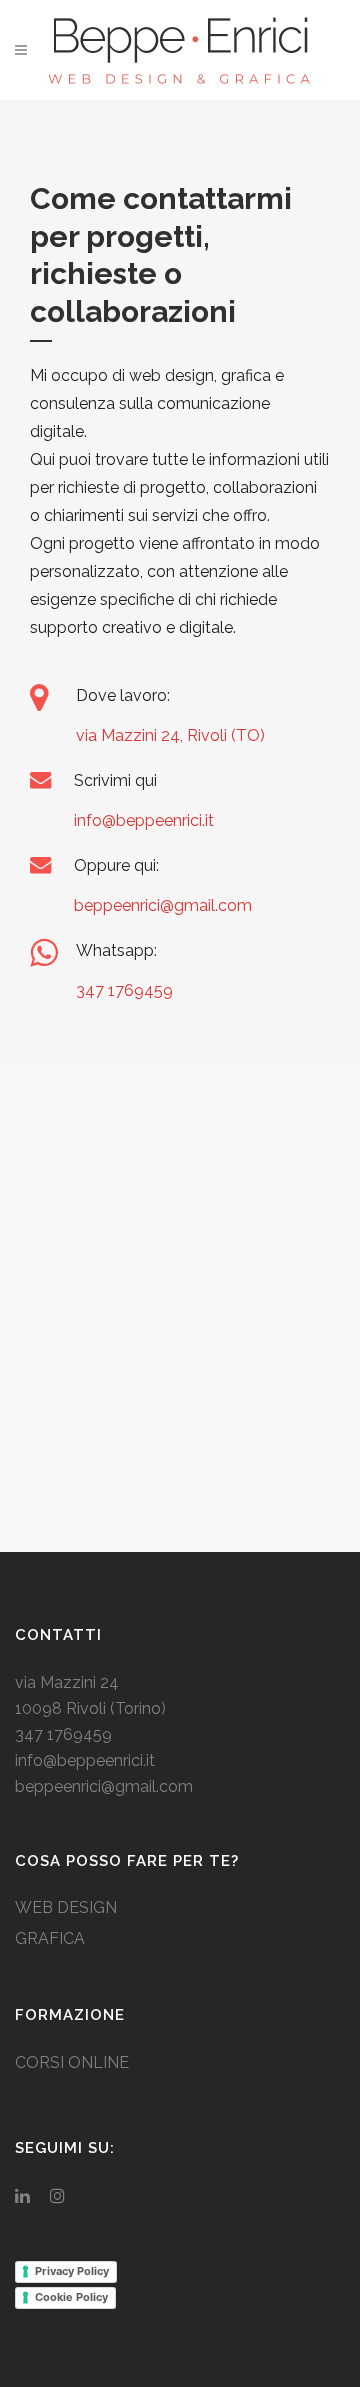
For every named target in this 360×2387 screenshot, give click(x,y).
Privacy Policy (72, 2271)
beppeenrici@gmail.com (163, 905)
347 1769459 (124, 990)
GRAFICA (50, 1938)
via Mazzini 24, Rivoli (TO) (170, 735)
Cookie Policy (71, 2297)
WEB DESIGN (66, 1907)
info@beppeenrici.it (144, 820)
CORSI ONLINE (72, 2062)
